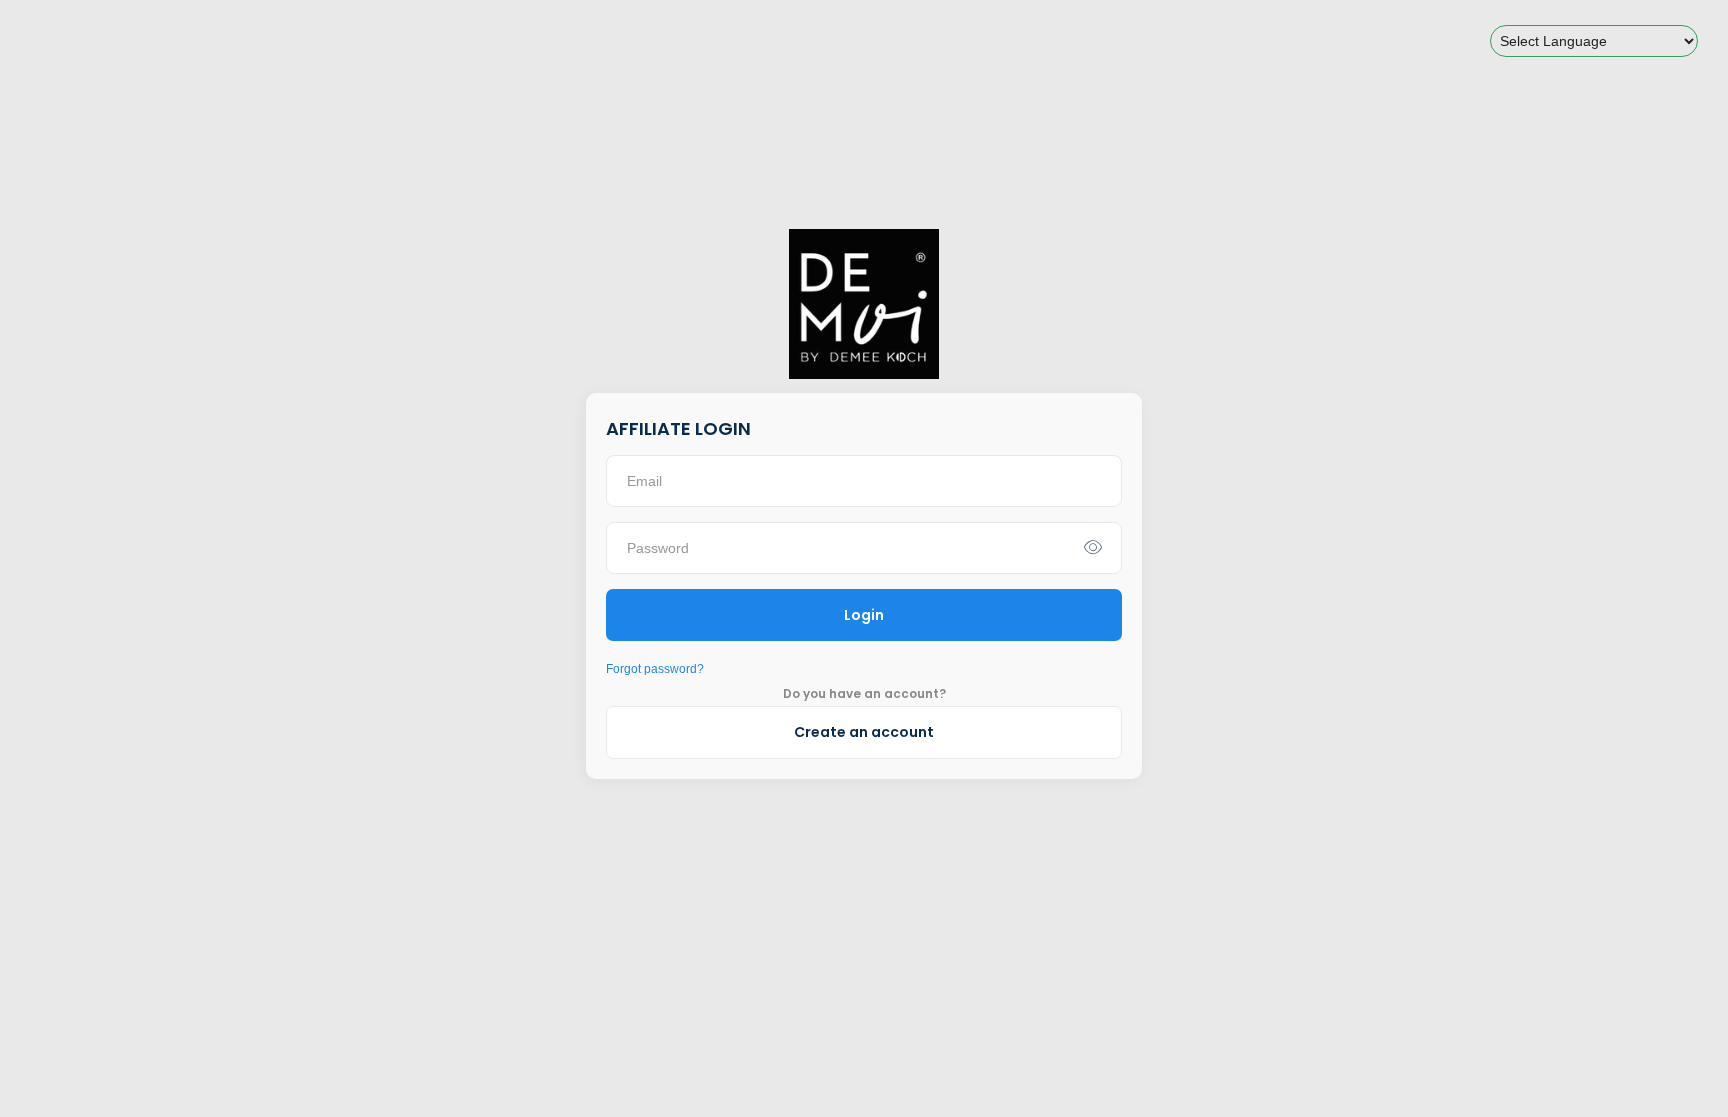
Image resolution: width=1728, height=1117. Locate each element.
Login (864, 615)
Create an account (864, 732)
